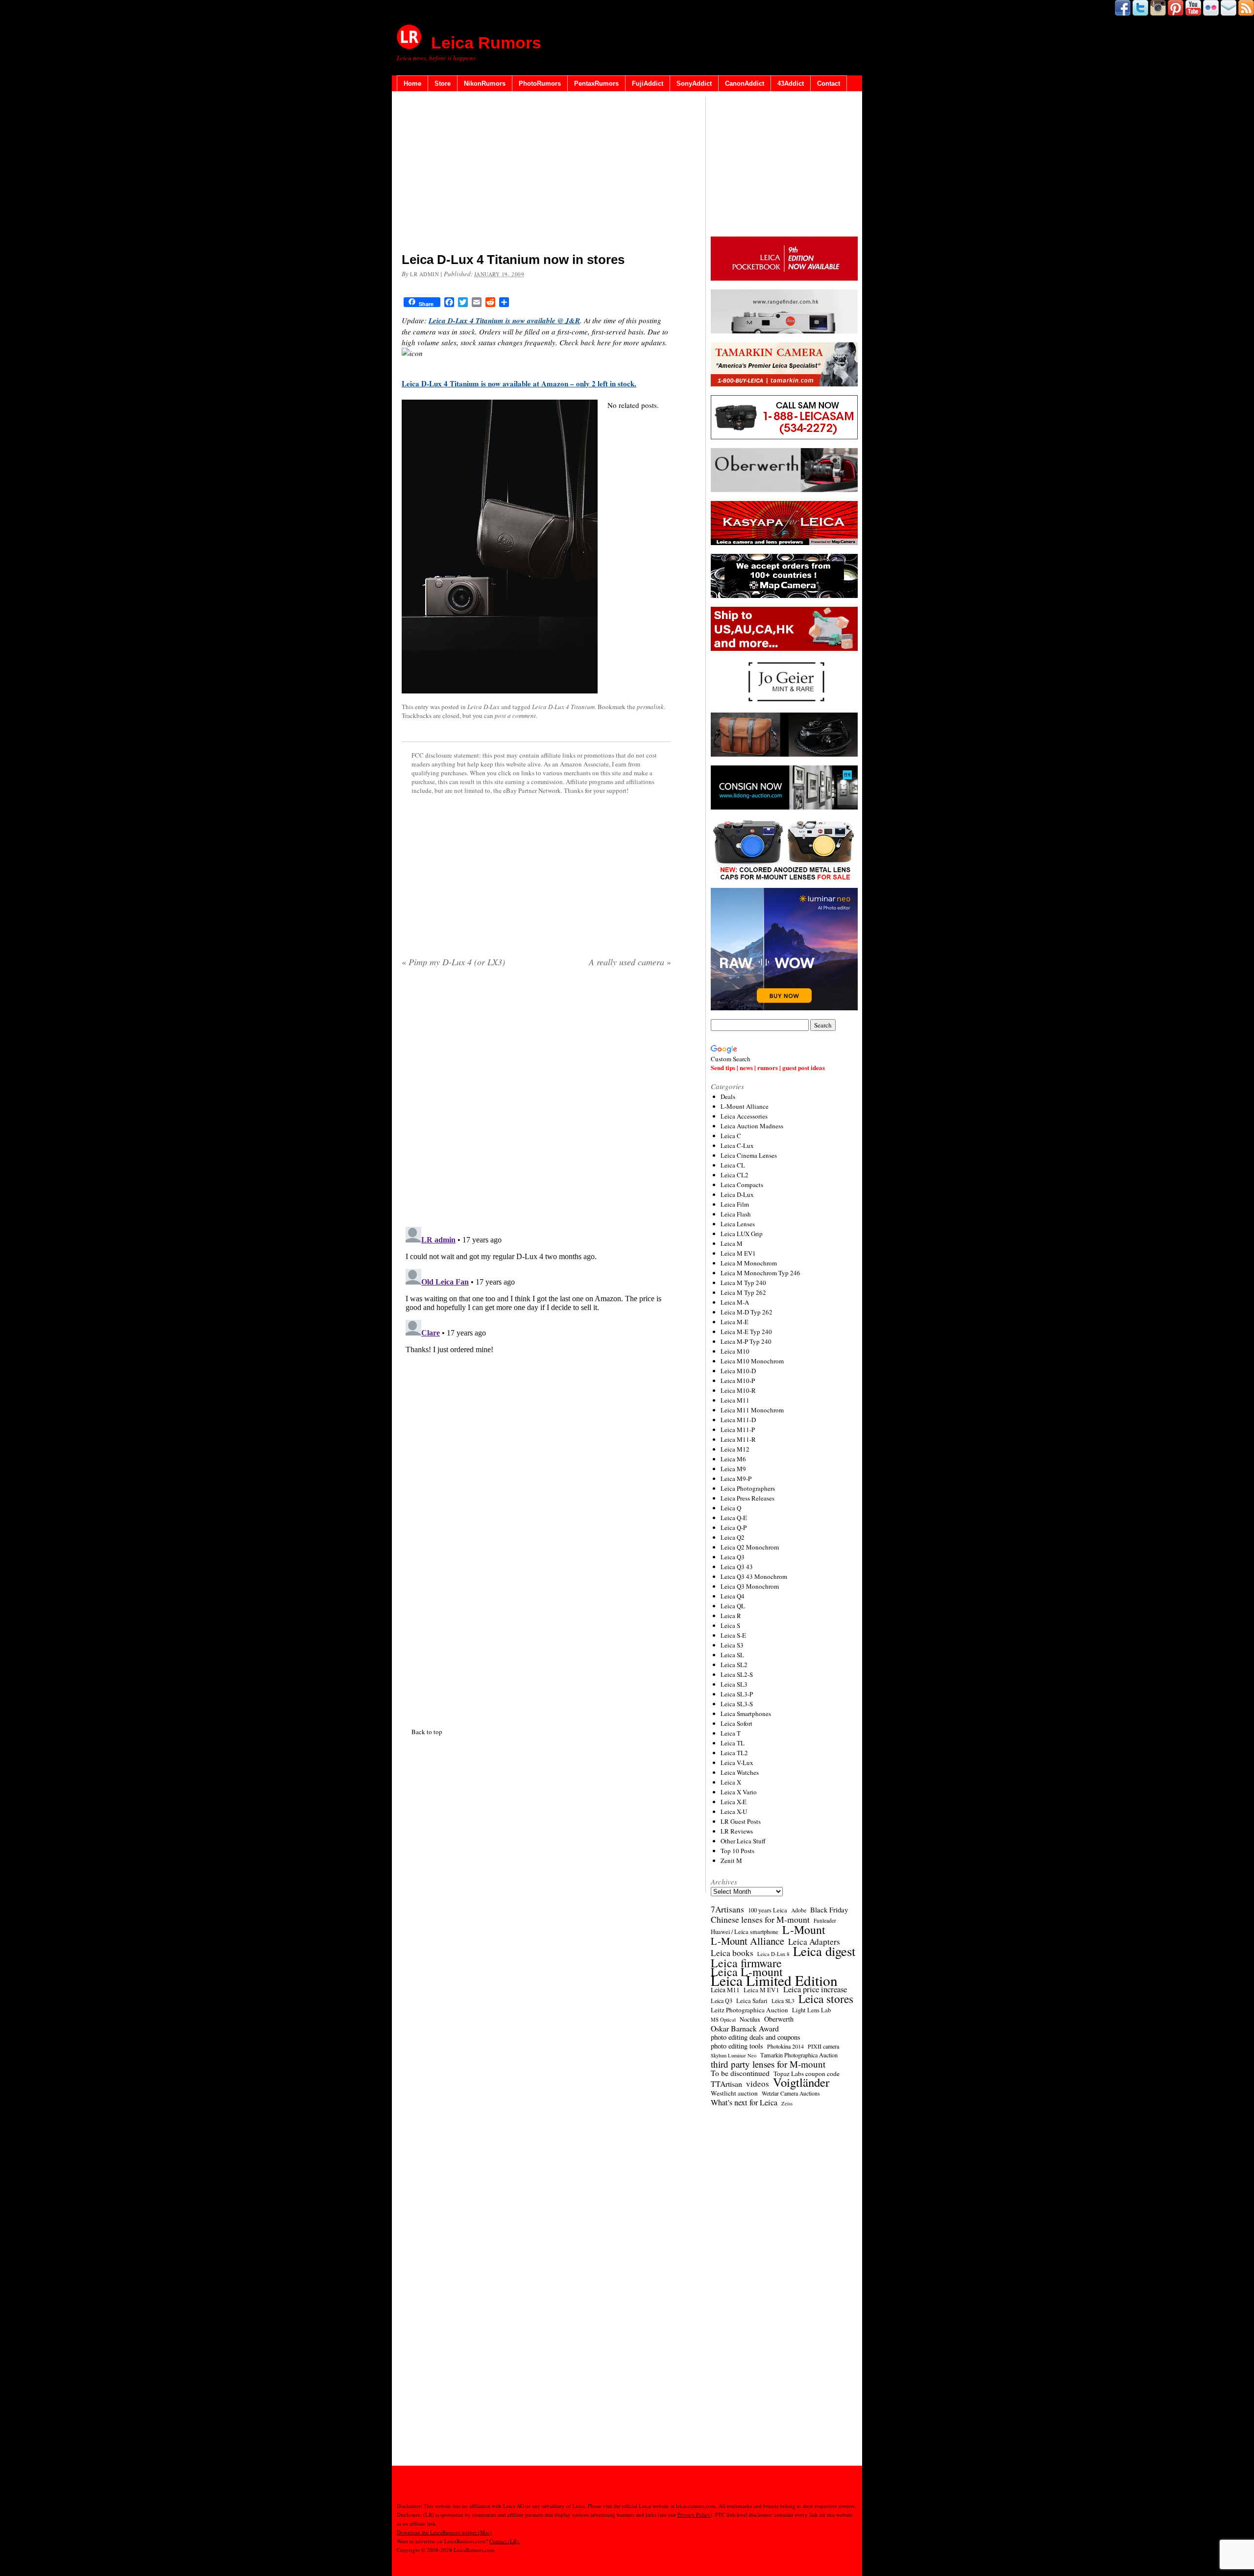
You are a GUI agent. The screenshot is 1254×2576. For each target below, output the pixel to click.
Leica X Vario (739, 1792)
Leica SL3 (734, 1684)
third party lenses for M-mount (768, 2064)
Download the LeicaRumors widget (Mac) (444, 2532)
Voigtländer (801, 2082)
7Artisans (727, 1909)
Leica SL (732, 1655)
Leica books (732, 1953)
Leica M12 (735, 1449)
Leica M (732, 1243)
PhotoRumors (540, 83)
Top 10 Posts (737, 1851)
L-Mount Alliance (745, 1106)
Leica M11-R (738, 1439)
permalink (650, 707)
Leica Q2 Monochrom (750, 1547)
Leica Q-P (734, 1527)
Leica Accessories (744, 1116)
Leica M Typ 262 (743, 1292)
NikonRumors (485, 83)
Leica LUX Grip (742, 1234)
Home (412, 83)
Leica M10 (735, 1351)
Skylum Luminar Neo (734, 2055)
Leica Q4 (733, 1596)
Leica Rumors (486, 43)
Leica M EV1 (738, 1253)
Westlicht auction (734, 2093)
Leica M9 (733, 1469)
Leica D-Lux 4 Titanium (563, 707)
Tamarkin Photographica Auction (799, 2055)
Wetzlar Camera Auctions (791, 2093)
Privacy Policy (694, 2515)
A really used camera (630, 962)
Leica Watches (740, 1772)
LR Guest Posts (741, 1821)
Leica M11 (735, 1400)
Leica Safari (752, 2001)
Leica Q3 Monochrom (750, 1586)
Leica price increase (815, 1989)
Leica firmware (746, 1963)
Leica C (731, 1136)
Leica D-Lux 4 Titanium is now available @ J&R (504, 321)
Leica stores (826, 1999)
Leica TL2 (734, 1753)
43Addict (791, 83)
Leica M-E (735, 1322)
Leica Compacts (742, 1185)
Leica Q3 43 (737, 1567)
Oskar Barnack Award (745, 2028)
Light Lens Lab (811, 2010)
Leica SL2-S (737, 1674)
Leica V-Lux (737, 1763)
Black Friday (829, 1909)
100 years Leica (768, 1910)
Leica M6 (733, 1459)
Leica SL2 (734, 1665)
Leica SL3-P (737, 1694)
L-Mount (804, 1930)
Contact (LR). (505, 2541)
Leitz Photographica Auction (749, 2010)
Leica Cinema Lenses (749, 1155)
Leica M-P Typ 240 (746, 1341)
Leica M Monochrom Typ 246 (760, 1273)
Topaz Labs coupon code (807, 2074)
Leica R (731, 1616)
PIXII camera (823, 2046)
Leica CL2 (735, 1175)
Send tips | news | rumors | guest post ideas (768, 1067)
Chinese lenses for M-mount (760, 1919)
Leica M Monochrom (749, 1263)
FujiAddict (648, 83)
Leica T (731, 1733)
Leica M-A (735, 1302)
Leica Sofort (736, 1723)
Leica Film (735, 1204)
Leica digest (824, 1951)
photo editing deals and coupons (756, 2037)
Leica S (730, 1625)
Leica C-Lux (737, 1145)
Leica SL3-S (737, 1704)
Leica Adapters (814, 1942)
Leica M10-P (738, 1381)
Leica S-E (733, 1635)
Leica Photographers (748, 1488)
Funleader (825, 1920)
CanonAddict (745, 83)
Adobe (799, 1910)
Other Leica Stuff (743, 1841)
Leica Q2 (733, 1537)
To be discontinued (740, 2073)
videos (758, 2084)
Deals (728, 1097)
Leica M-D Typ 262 (747, 1312)
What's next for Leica (744, 2102)
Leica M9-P (736, 1479)
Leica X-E (734, 1802)
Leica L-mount (747, 1972)
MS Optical (723, 2020)
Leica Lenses (738, 1224)
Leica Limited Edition (774, 1980)
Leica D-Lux (483, 707)
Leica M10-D (738, 1371)
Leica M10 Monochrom (752, 1361)
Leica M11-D (738, 1420)
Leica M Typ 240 (743, 1283)
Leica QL (733, 1606)
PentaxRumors (596, 83)
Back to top (427, 1732)
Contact (829, 83)
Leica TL (733, 1743)
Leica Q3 (733, 1557)
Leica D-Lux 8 (773, 1954)
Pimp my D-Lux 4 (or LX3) (453, 962)
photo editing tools (737, 2046)
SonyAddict (694, 83)
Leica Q (731, 1508)
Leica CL (733, 1165)
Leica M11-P (738, 1430)
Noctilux (750, 2019)
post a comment (515, 716)
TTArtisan (726, 2084)
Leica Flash (736, 1214)
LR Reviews (737, 1831)
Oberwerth (779, 2019)
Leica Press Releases (748, 1498)
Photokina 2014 (785, 2046)
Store (443, 83)
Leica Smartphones (746, 1714)
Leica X (731, 1782)
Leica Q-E (734, 1518)
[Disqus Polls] (536, 1100)
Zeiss (787, 2103)
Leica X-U (734, 1812)
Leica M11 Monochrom (752, 1410)
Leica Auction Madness (752, 1126)
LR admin (424, 274)
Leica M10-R (738, 1390)
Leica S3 (732, 1645)
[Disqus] (536, 1345)
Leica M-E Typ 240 (746, 1332)
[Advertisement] (536, 174)
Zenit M (731, 1860)
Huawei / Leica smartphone (745, 1932)
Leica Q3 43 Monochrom (754, 1576)
